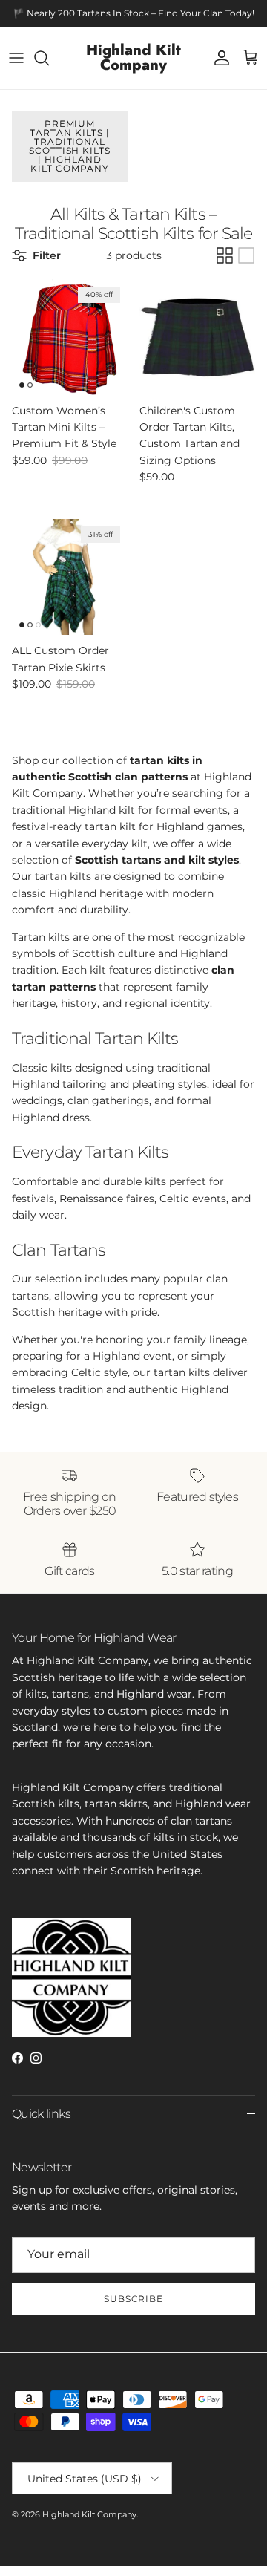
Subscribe (134, 2299)
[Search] (49, 58)
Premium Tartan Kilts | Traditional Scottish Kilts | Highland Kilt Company (70, 146)
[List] (246, 255)
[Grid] (225, 255)
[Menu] (16, 58)
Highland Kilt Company (89, 2514)
